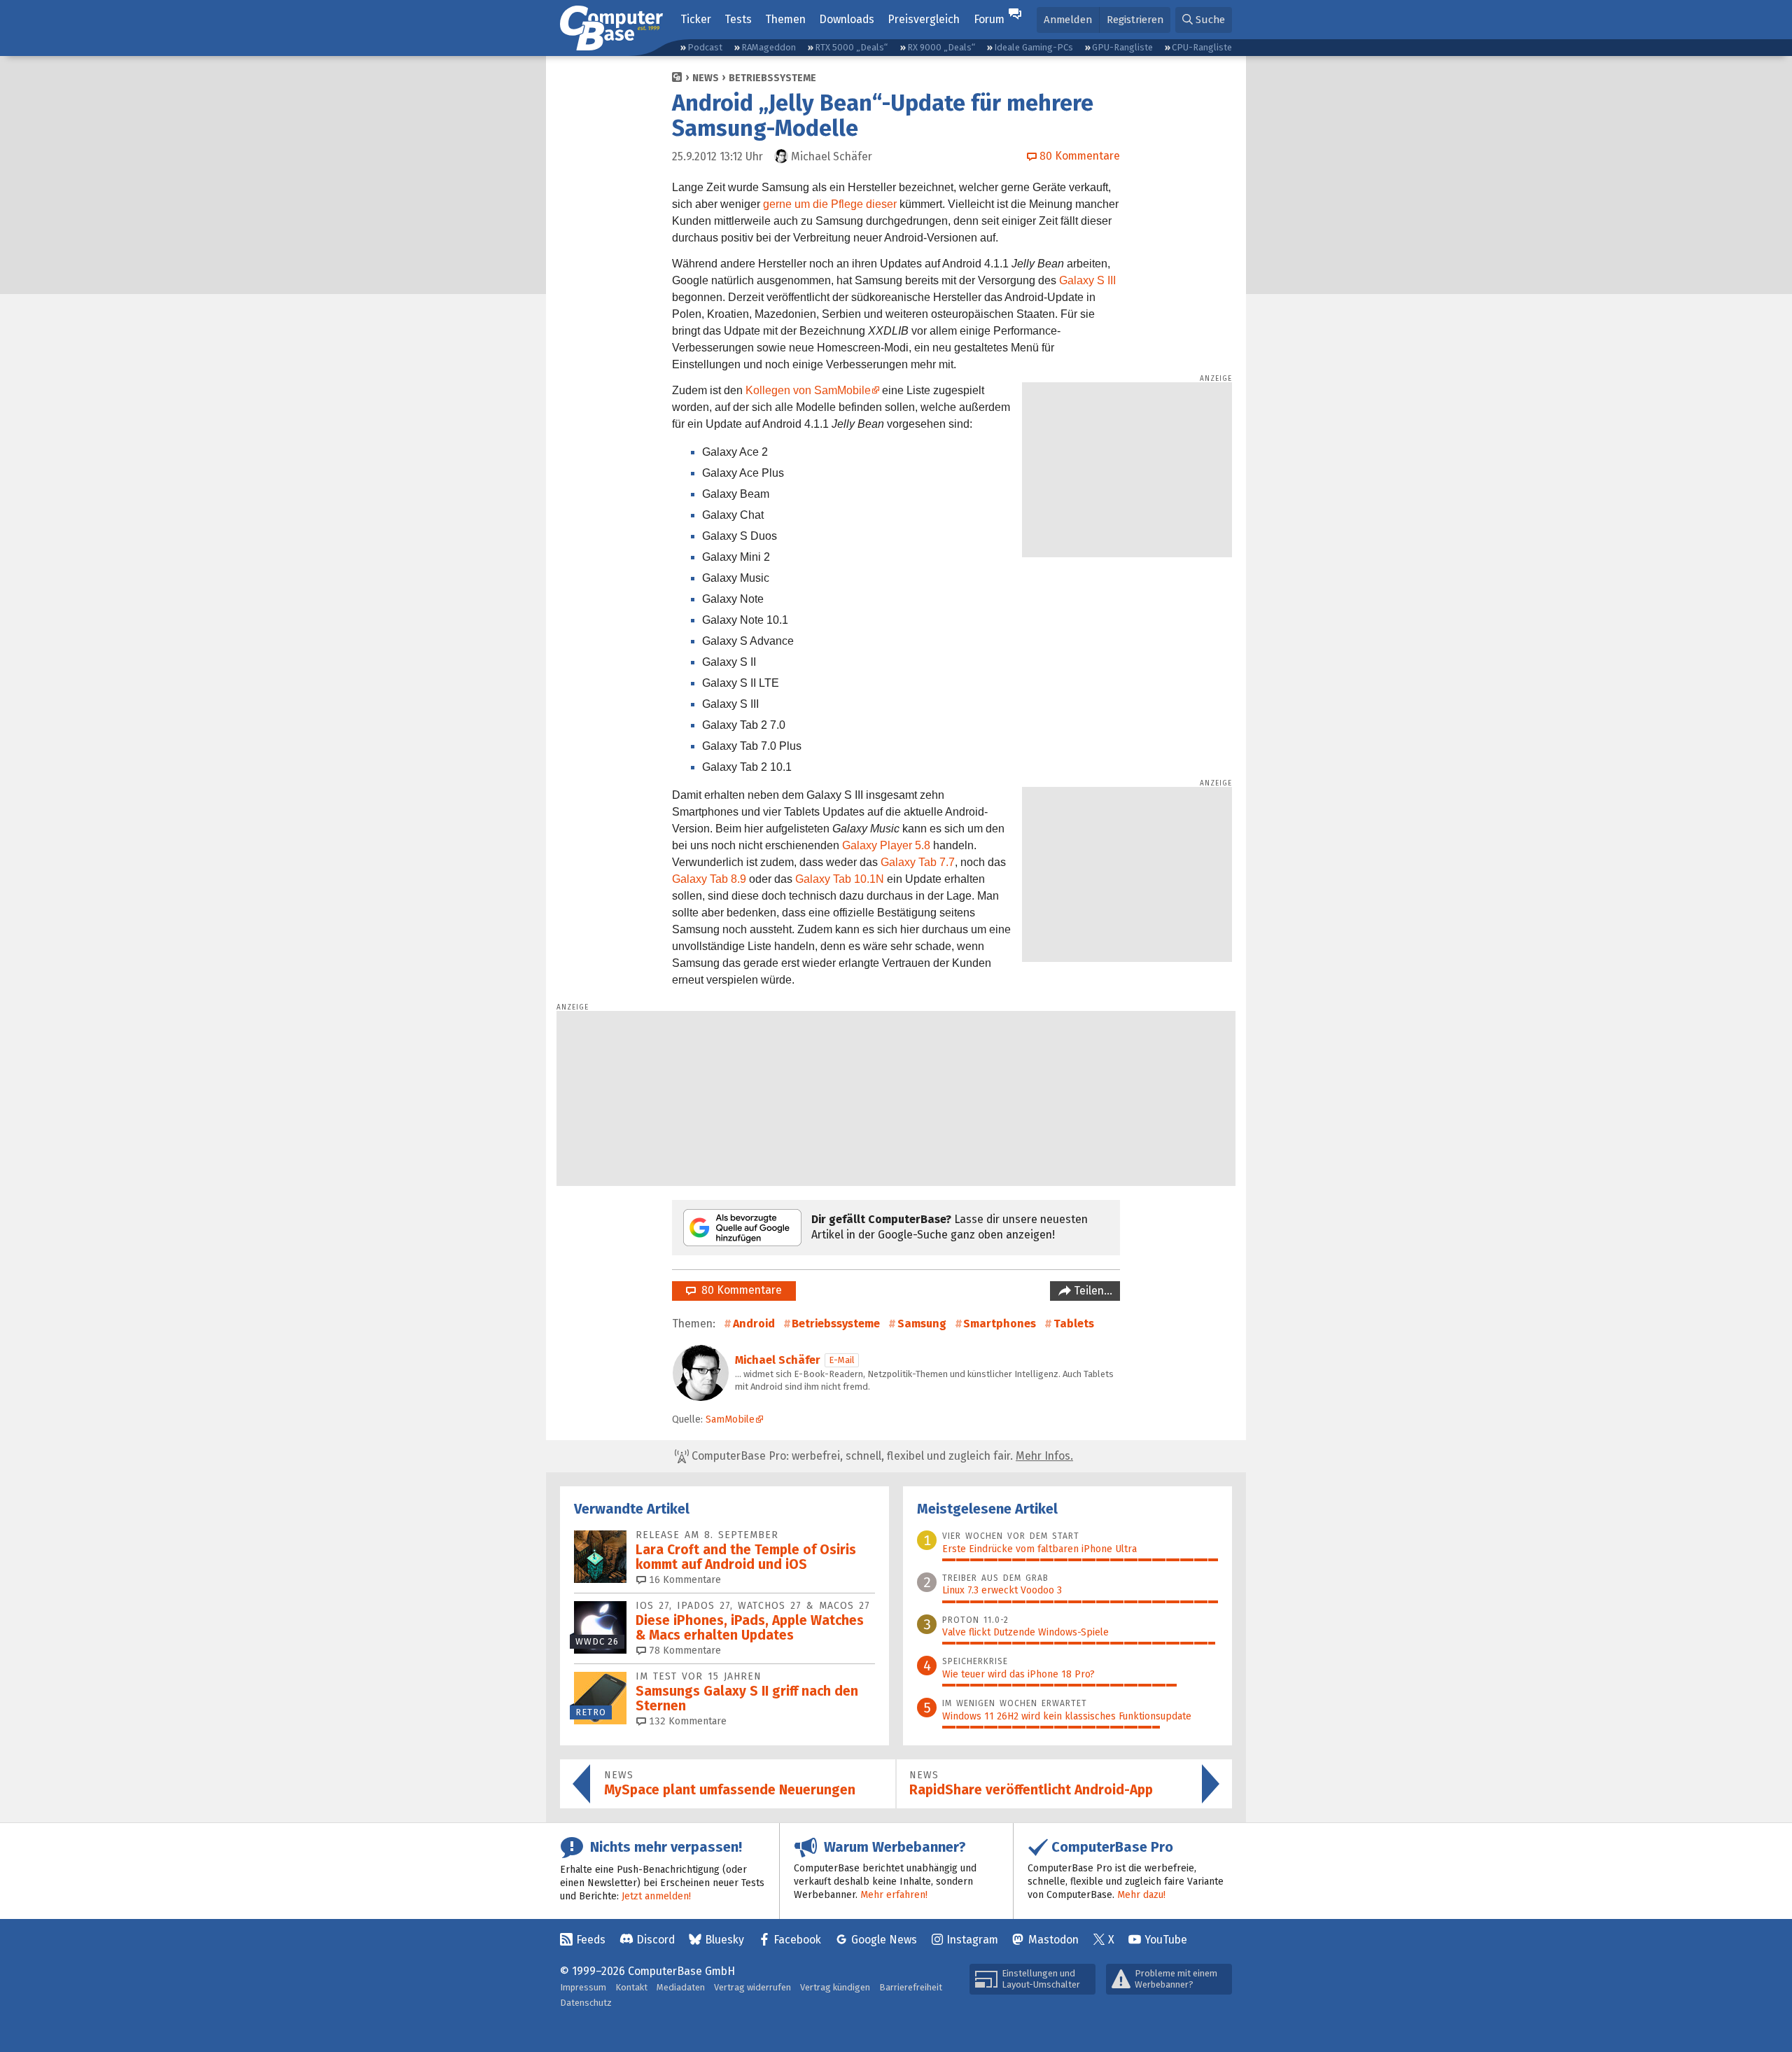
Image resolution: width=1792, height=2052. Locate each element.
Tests (738, 19)
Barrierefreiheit (911, 1987)
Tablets (1074, 1324)
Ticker (696, 19)
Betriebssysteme (772, 78)
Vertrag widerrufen (752, 1987)
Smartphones (1000, 1324)
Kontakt (631, 1987)
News (706, 78)
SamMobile (730, 1419)
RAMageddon (769, 47)
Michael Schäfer (778, 1360)
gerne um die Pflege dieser (830, 204)
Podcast (705, 47)
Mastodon (1053, 1940)
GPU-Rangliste (1122, 47)
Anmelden (1068, 20)
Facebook (797, 1940)
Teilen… (1092, 1291)
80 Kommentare (739, 1290)
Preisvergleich (924, 19)
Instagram (972, 1940)
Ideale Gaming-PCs (1034, 47)
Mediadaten (681, 1987)
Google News (884, 1940)
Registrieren (1135, 20)
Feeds (591, 1940)
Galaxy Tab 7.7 (918, 862)
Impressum (583, 1987)
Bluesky (724, 1940)
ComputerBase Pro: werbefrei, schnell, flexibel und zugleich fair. (881, 1456)
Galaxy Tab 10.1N (840, 879)
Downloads (847, 19)
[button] (1204, 20)
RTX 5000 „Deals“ (851, 47)
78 (684, 1650)
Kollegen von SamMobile (808, 390)
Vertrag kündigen (835, 1987)
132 (686, 1721)
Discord (656, 1940)
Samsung (922, 1324)
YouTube (1166, 1940)
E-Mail (842, 1360)
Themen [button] (785, 19)
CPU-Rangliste (1202, 47)
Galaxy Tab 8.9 (709, 879)
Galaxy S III (1087, 280)
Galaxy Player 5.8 (886, 845)
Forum (989, 19)
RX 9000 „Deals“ (941, 47)
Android (754, 1324)
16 (684, 1580)
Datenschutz (586, 2003)
